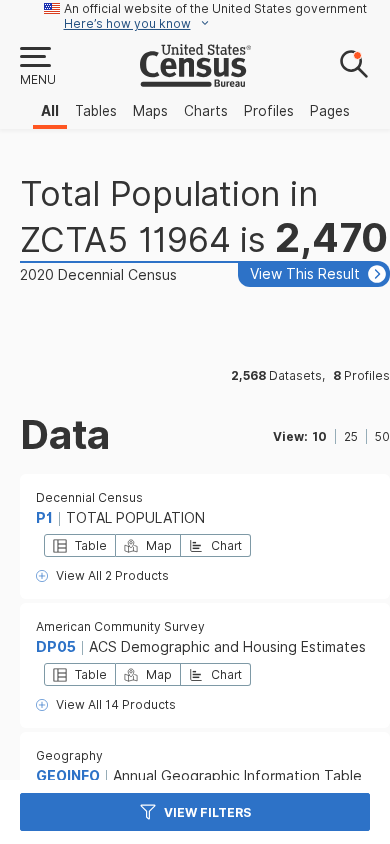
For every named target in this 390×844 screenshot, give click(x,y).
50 (382, 436)
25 (351, 436)
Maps (150, 111)
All (50, 111)
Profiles (269, 111)
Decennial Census (89, 497)
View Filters (207, 812)
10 (319, 436)
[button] (37, 67)
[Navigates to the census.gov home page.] (195, 79)
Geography (69, 755)
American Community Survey (120, 626)
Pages (330, 111)
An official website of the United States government (215, 8)
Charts (206, 111)
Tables (96, 111)
